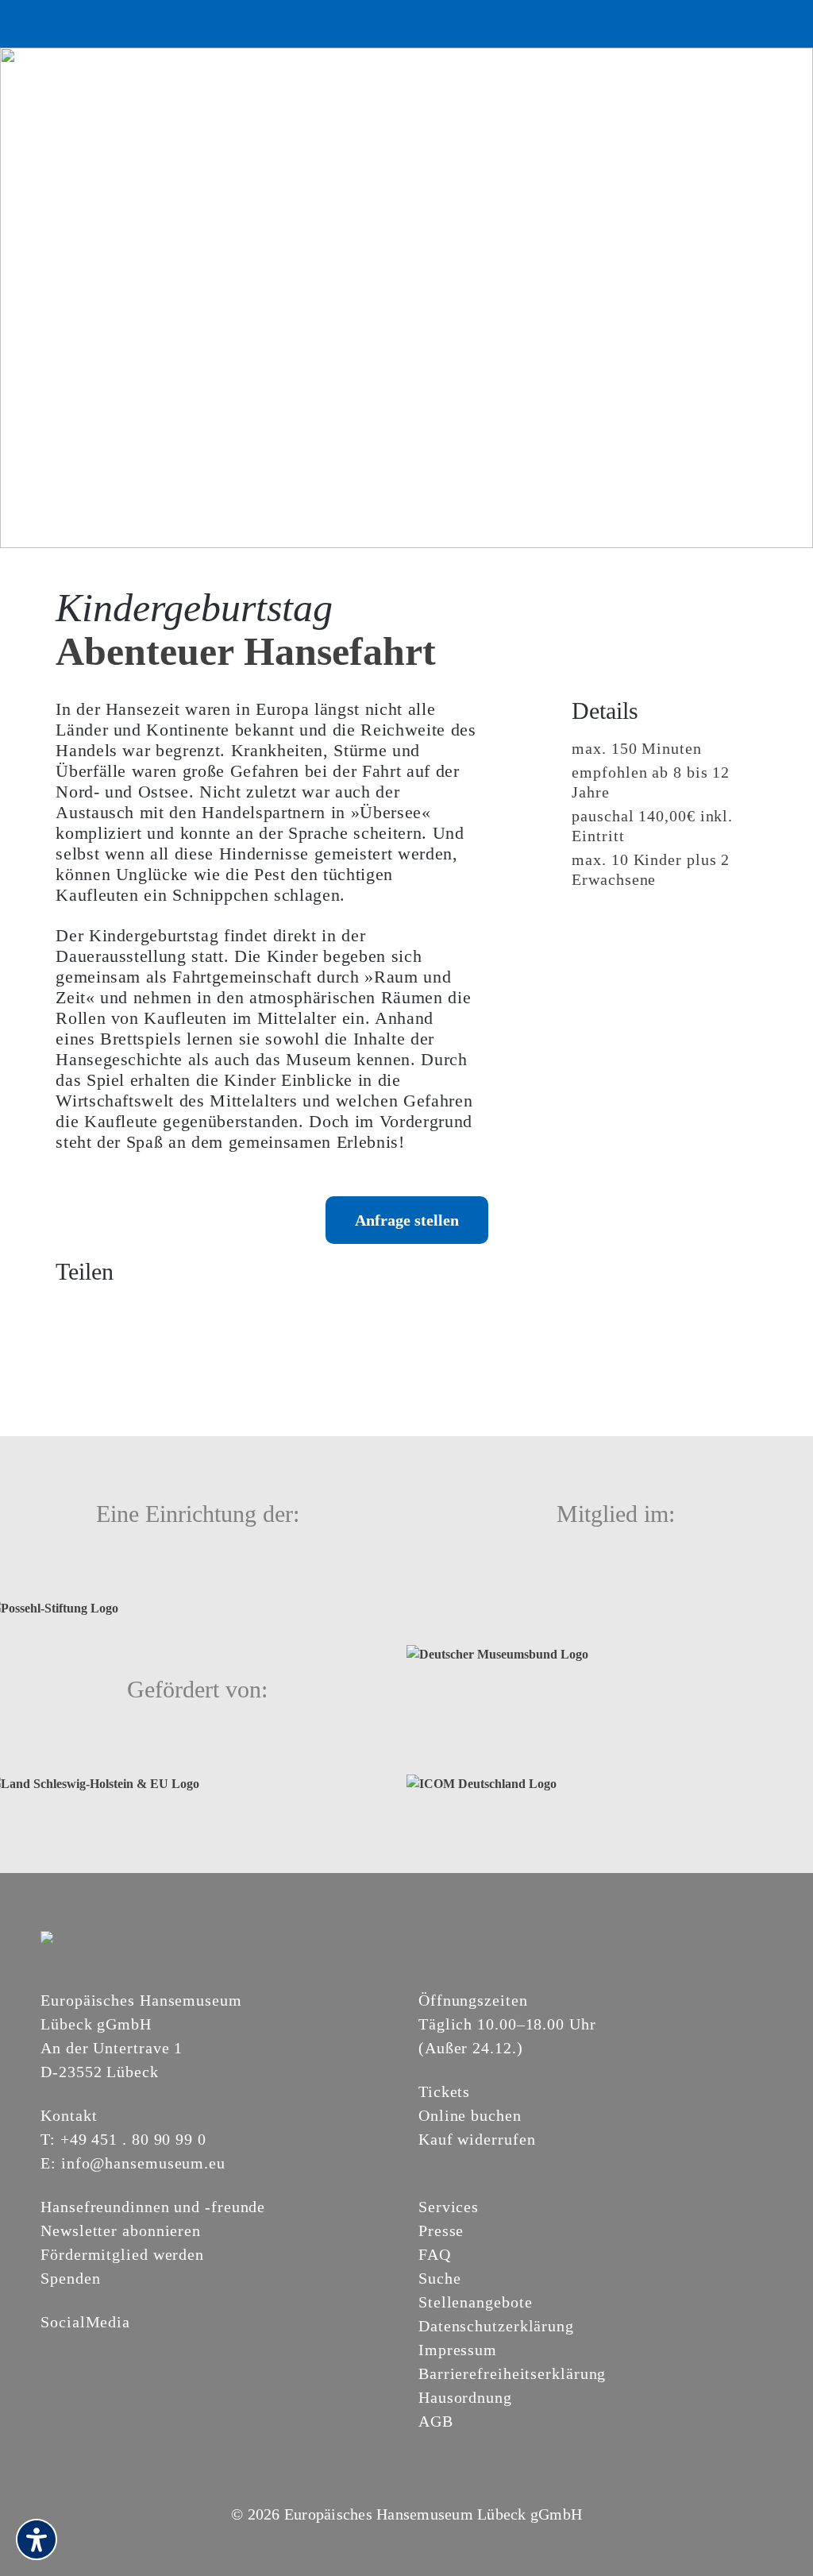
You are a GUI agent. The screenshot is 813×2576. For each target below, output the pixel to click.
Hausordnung (465, 2397)
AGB (436, 2421)
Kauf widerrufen (477, 2139)
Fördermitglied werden (122, 2254)
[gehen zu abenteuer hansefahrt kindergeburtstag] (406, 297)
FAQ (435, 2254)
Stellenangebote (476, 2302)
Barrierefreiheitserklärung (512, 2373)
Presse (441, 2230)
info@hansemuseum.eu (143, 2163)
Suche (440, 2278)
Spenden (70, 2278)
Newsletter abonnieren (121, 2230)
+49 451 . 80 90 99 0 (133, 2139)
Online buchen (470, 2115)
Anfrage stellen (407, 1220)
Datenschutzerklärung (496, 2326)
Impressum (458, 2350)
